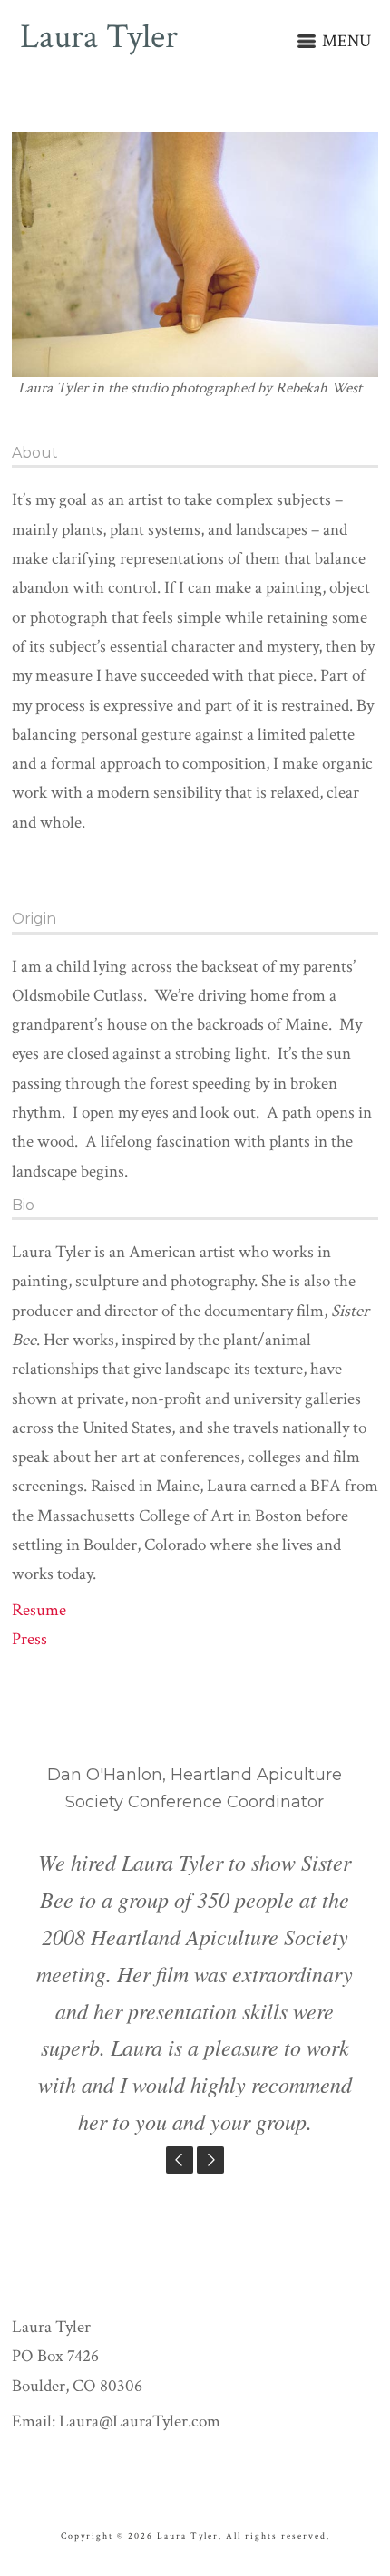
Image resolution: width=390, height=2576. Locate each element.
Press (29, 1639)
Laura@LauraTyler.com (140, 2421)
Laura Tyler (99, 38)
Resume (39, 1610)
